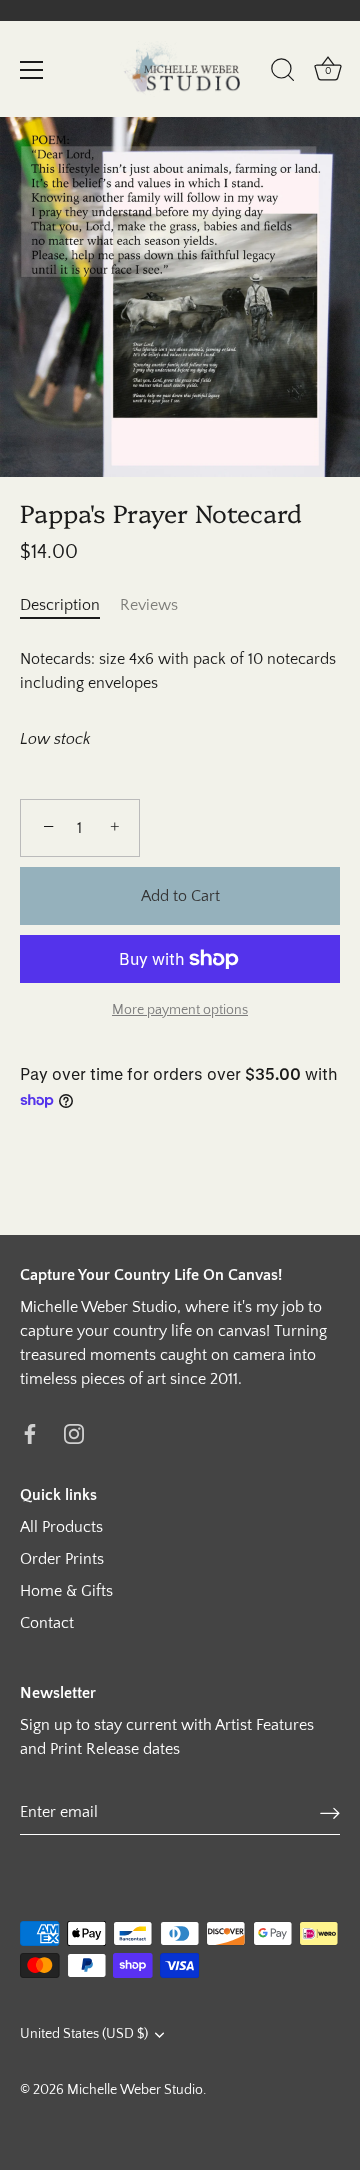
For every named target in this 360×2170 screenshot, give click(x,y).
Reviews (149, 605)
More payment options (180, 1010)
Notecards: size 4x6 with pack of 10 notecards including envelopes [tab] (178, 671)
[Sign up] (330, 1812)
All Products (61, 1527)
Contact (47, 1623)
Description (60, 605)
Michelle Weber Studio (135, 2090)
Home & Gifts (66, 1591)
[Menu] (32, 70)
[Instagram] (74, 1433)
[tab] (70, 605)
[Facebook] (30, 1433)
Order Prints (62, 1559)
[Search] (283, 73)
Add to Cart (180, 896)
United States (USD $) (84, 2034)
